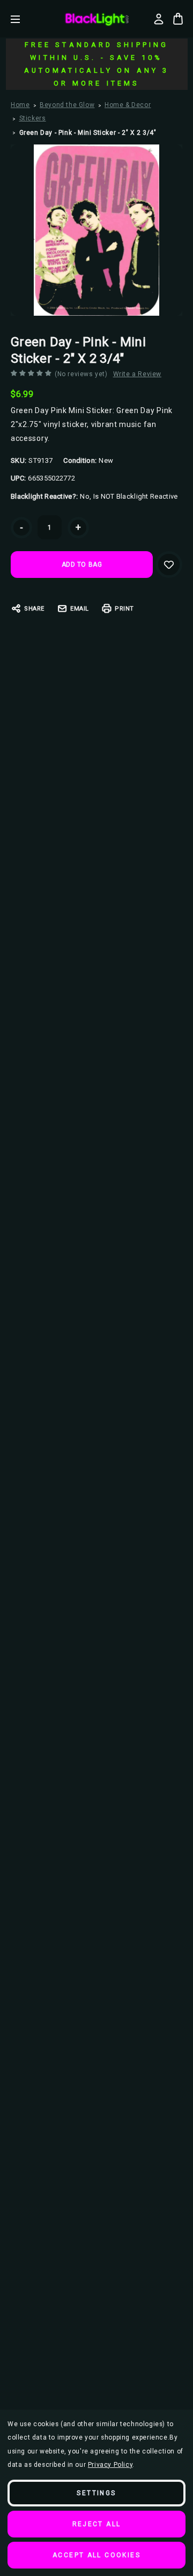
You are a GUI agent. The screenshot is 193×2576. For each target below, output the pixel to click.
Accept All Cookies (96, 2555)
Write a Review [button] (137, 374)
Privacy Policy (110, 2465)
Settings (96, 2493)
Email (80, 609)
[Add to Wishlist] (169, 565)
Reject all (97, 2524)
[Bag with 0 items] (178, 19)
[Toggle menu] (23, 19)
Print (124, 609)
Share (34, 609)
